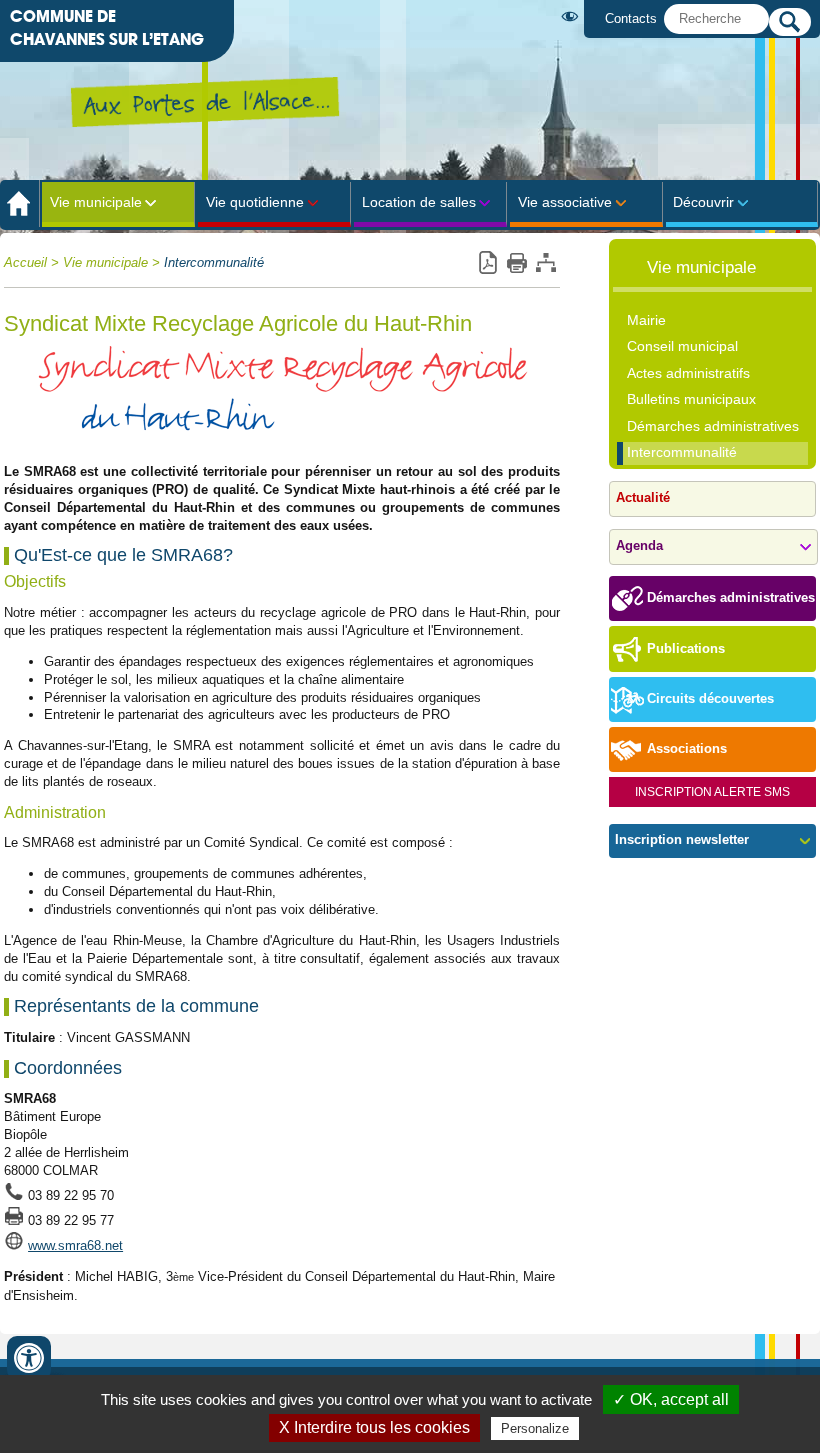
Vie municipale (96, 202)
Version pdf (487, 263)
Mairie (646, 320)
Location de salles (419, 202)
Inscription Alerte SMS (712, 792)
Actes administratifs (688, 373)
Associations (687, 749)
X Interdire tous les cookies (374, 1427)
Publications (686, 649)
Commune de (107, 27)
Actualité (643, 498)
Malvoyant (573, 16)
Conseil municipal (682, 346)
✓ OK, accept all (671, 1399)
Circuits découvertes (710, 699)
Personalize (535, 1428)
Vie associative (565, 202)
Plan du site (545, 263)
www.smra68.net (75, 1245)
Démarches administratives (713, 426)
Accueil (25, 263)
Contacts (631, 18)
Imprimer (516, 263)
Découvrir (703, 202)
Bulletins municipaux (691, 399)
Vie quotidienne (255, 202)
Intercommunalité (214, 263)
